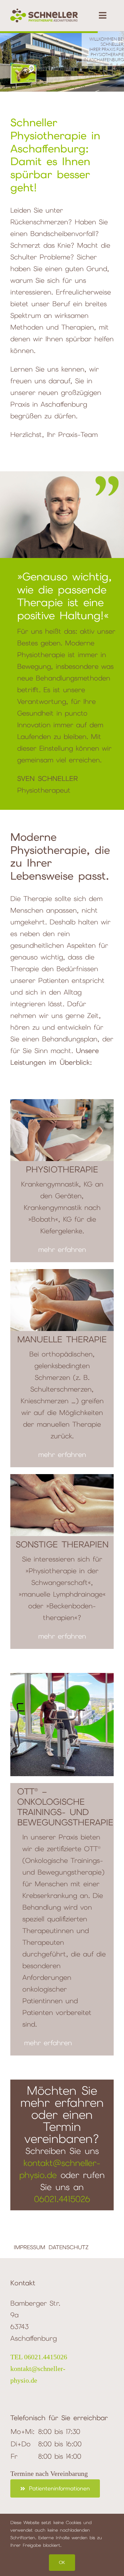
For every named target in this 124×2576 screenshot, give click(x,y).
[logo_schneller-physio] (44, 12)
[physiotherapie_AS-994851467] (62, 1103)
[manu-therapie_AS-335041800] (62, 1273)
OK (62, 2562)
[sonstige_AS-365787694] (62, 1478)
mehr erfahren (62, 1249)
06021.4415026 (62, 2199)
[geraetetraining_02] (62, 1676)
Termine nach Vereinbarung (49, 2473)
